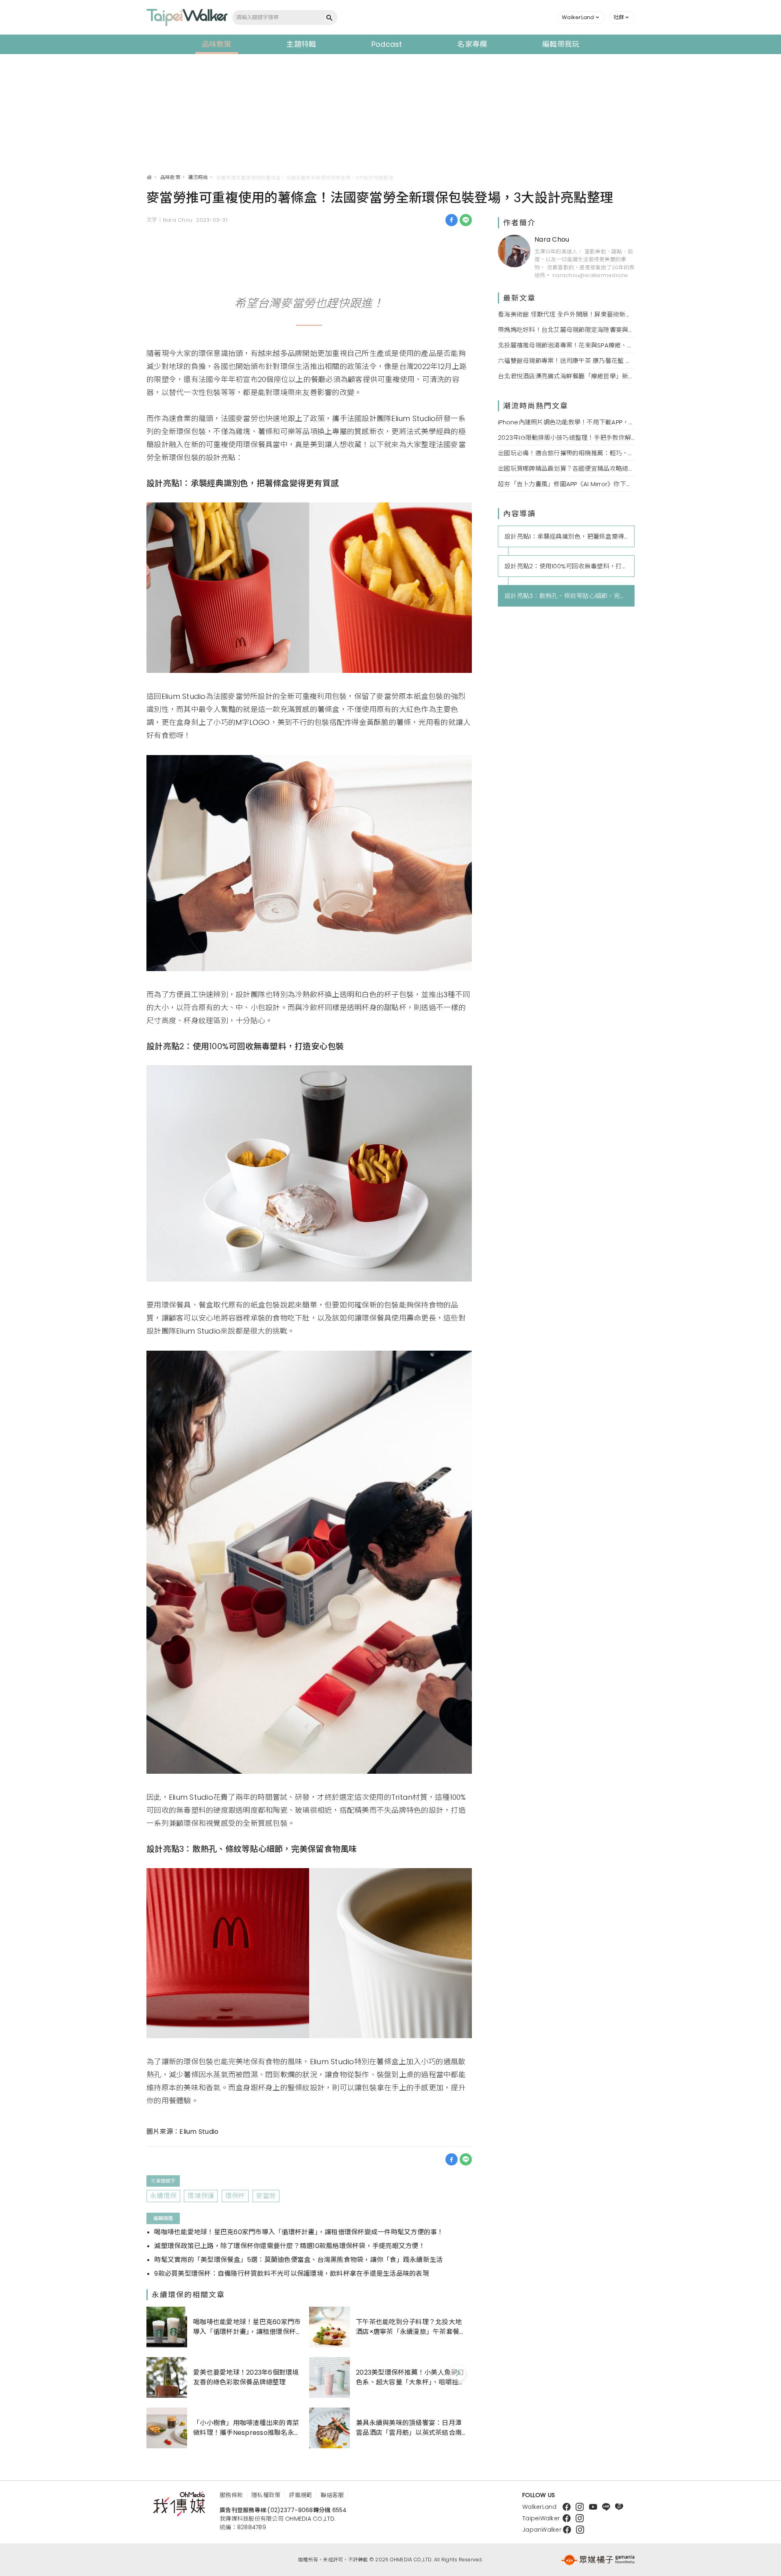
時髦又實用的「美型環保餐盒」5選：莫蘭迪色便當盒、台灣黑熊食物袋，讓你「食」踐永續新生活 (298, 2260)
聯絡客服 (332, 2495)
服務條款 (231, 2495)
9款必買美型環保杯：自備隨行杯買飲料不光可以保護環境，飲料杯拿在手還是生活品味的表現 (292, 2274)
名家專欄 (472, 44)
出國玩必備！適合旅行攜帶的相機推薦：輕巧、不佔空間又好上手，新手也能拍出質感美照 (566, 453)
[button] (581, 17)
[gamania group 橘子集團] (598, 2560)
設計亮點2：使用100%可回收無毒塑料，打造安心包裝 (569, 566)
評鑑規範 (300, 2495)
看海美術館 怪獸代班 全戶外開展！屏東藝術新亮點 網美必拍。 (566, 314)
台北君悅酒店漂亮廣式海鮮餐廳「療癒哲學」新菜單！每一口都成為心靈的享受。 (566, 376)
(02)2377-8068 (290, 2510)
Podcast (387, 44)
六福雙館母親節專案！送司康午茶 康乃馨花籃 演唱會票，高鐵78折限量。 (566, 361)
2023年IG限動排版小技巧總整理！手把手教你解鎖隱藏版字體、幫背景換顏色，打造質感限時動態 (566, 438)
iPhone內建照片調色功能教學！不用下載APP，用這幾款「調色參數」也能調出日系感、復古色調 (566, 422)
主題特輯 (301, 44)
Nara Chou (552, 239)
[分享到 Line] (466, 220)
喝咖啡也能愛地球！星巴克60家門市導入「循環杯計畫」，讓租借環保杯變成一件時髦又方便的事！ (299, 2232)
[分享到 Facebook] (452, 220)
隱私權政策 (266, 2495)
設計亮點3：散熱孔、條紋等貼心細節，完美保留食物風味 (569, 596)
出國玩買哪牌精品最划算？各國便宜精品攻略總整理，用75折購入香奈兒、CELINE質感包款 (566, 468)
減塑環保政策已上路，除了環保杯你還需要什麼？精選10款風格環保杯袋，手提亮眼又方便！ (290, 2246)
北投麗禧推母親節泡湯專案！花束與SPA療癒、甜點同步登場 (566, 345)
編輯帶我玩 (561, 44)
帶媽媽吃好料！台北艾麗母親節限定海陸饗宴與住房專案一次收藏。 (566, 330)
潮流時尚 (198, 177)
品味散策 (217, 44)
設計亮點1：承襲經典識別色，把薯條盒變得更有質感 (569, 536)
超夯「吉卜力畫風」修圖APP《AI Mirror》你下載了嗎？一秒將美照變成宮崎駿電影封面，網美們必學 (566, 484)
